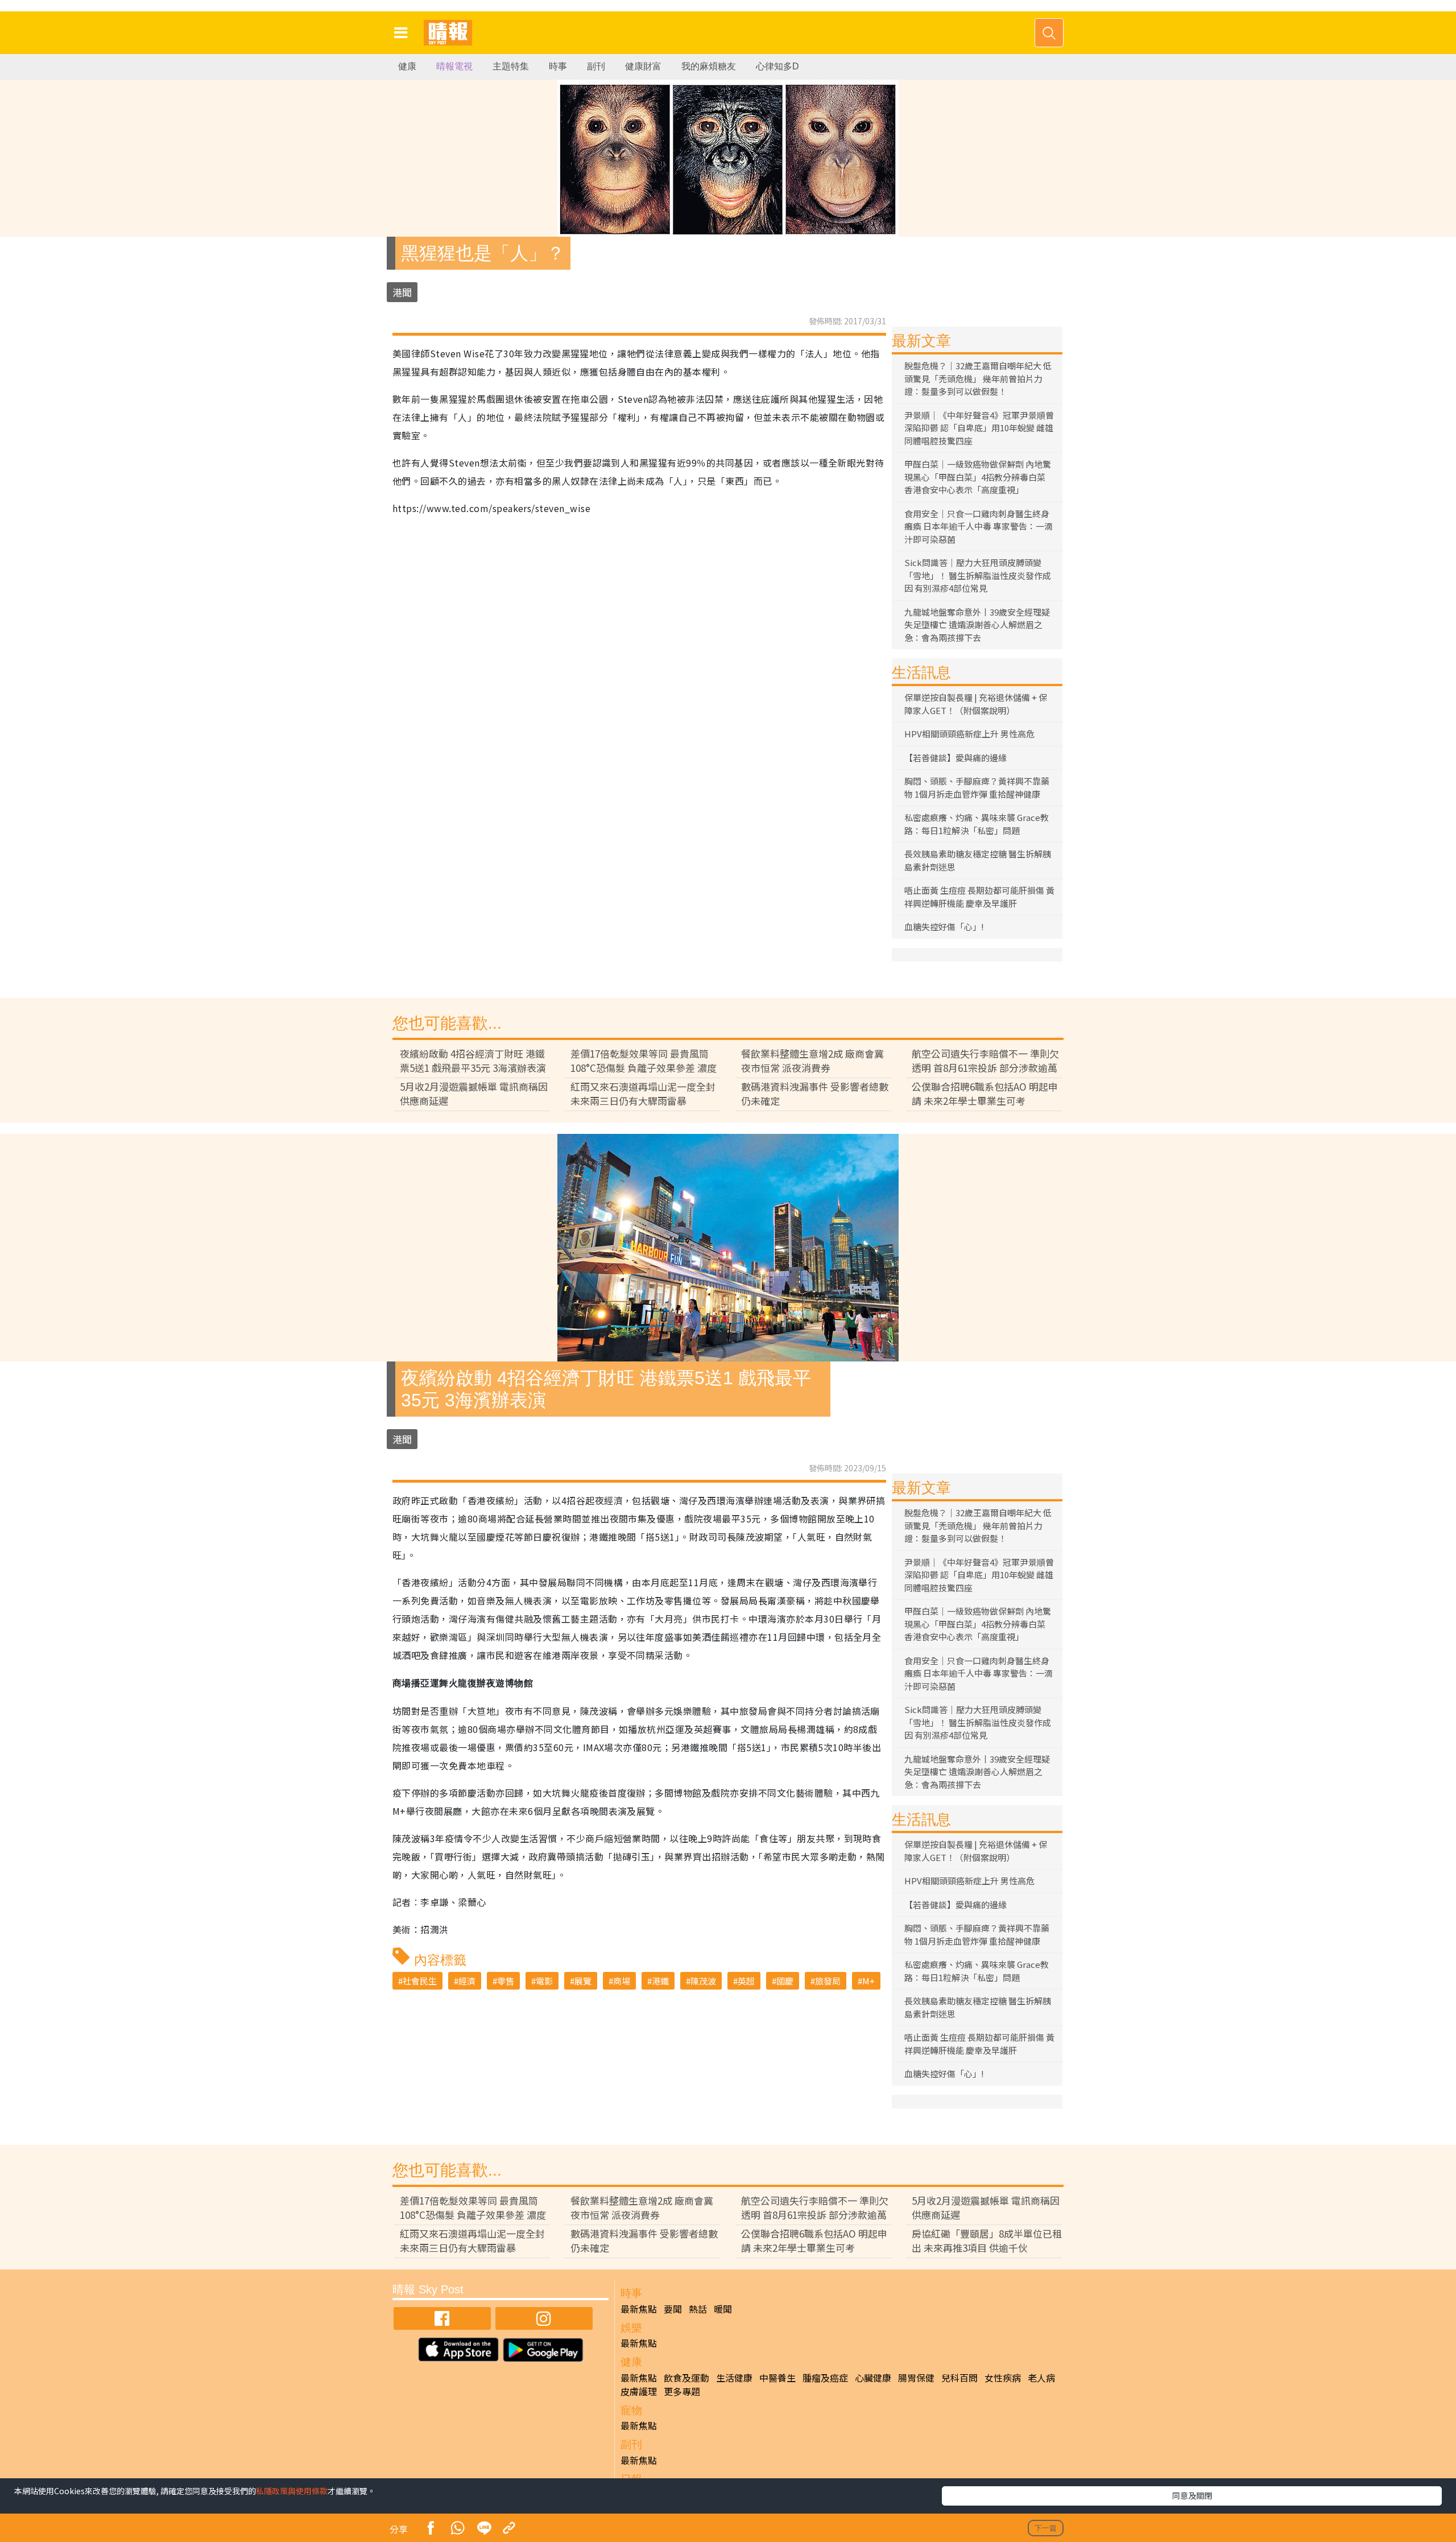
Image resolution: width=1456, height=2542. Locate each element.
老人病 (1041, 2378)
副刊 (596, 66)
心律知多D (777, 66)
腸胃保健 (916, 2378)
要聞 (673, 2309)
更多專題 (682, 2391)
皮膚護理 (639, 2391)
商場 (622, 1981)
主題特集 (511, 66)
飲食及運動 (686, 2378)
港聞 (402, 292)
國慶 (785, 1981)
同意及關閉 (1192, 2495)
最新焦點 (639, 2309)
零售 (506, 1981)
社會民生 (420, 1981)
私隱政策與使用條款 (292, 2491)
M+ (868, 1981)
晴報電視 (454, 66)
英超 (746, 1981)
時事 (558, 66)
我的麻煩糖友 (709, 66)
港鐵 (660, 1981)
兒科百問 (959, 2378)
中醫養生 (777, 2378)
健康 (407, 66)
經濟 (467, 1981)
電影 (544, 1981)
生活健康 (734, 2378)
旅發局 (828, 1981)
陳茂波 (703, 1981)
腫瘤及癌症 (825, 2378)
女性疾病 (1003, 2378)
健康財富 (643, 66)
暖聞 (723, 2309)
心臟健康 (873, 2378)
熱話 (698, 2309)
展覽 (583, 1981)
